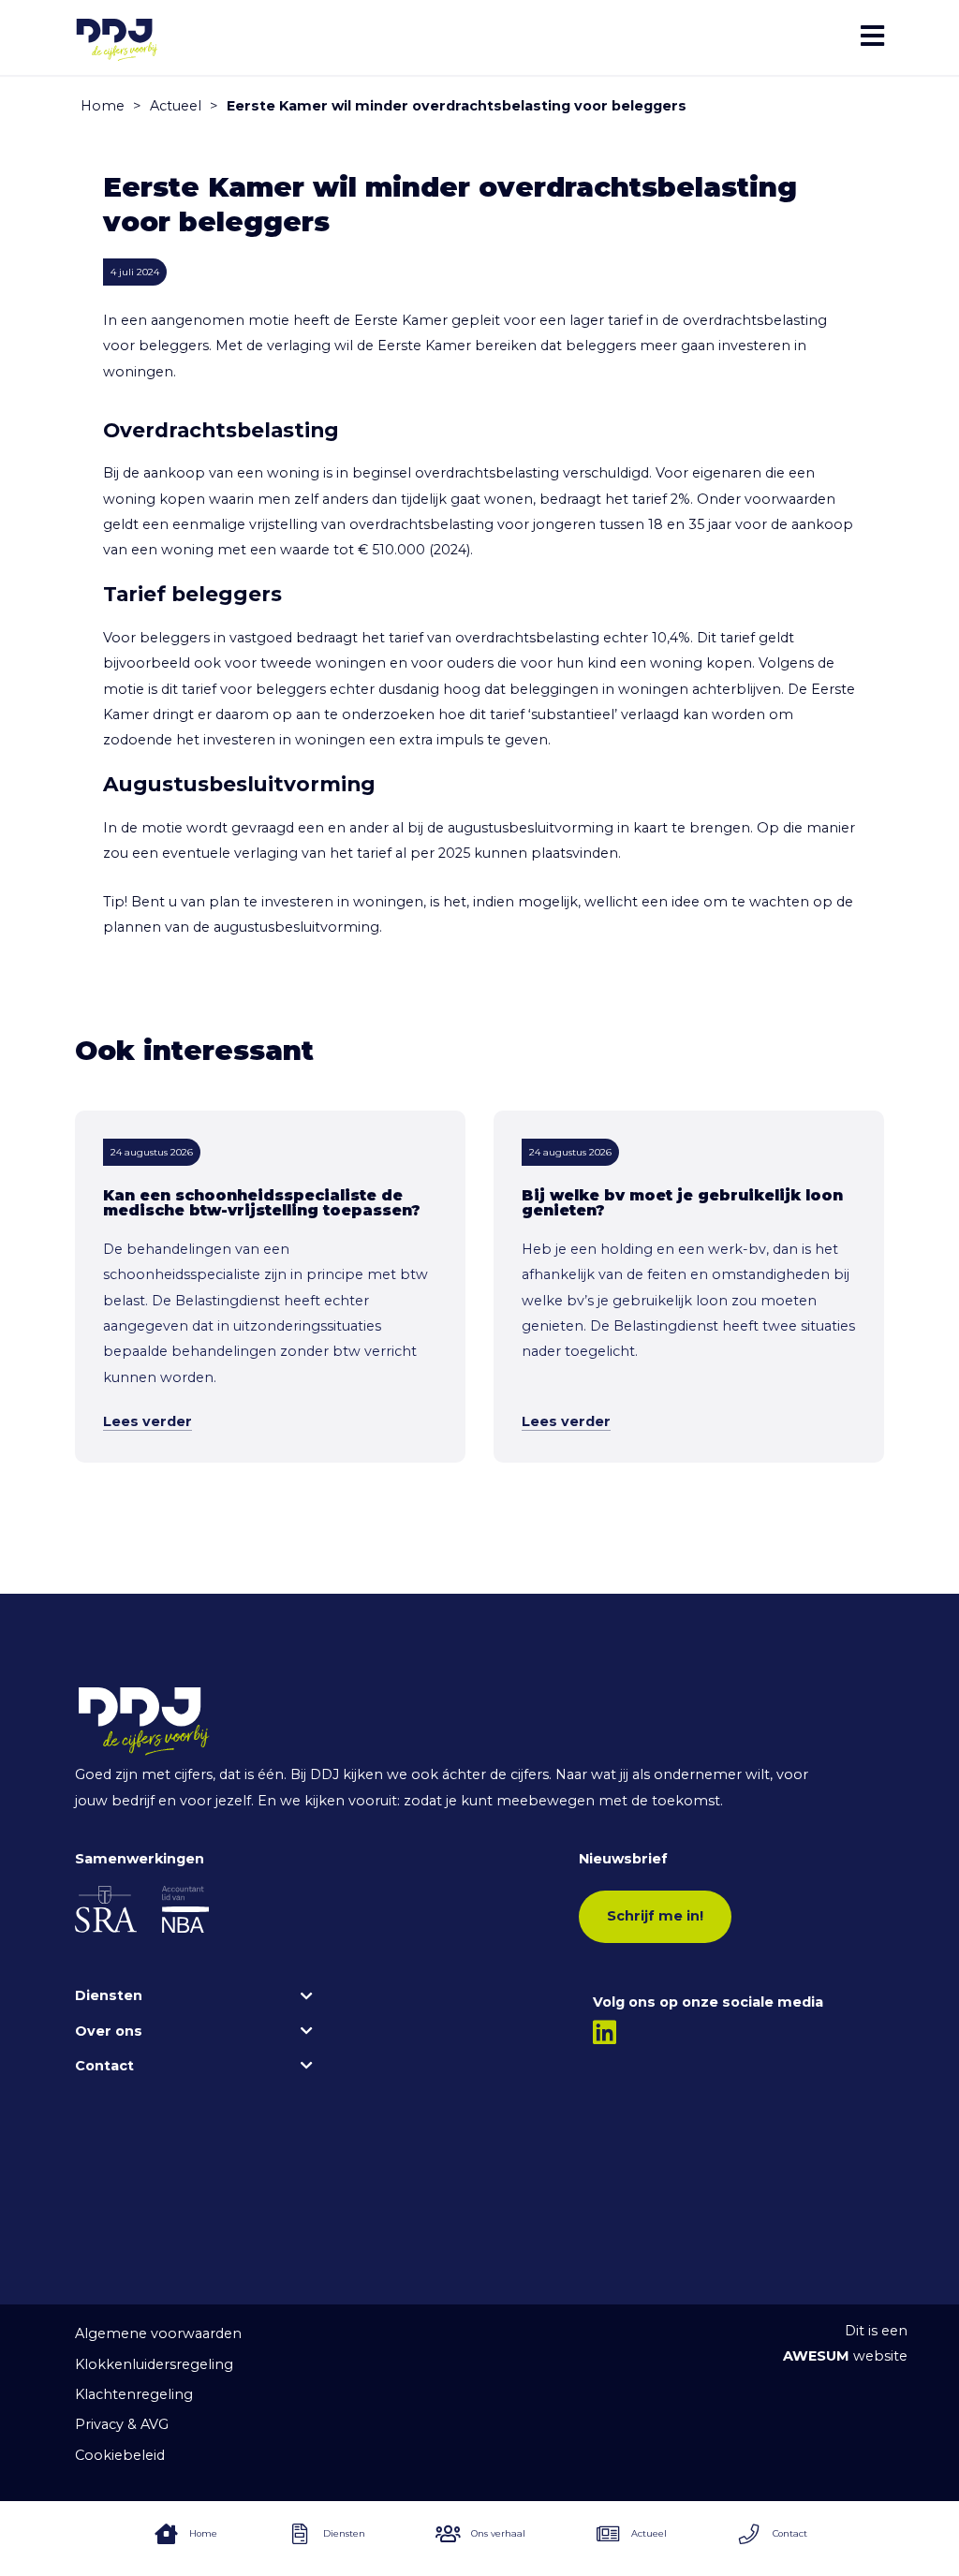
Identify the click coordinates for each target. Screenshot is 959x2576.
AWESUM (816, 2356)
